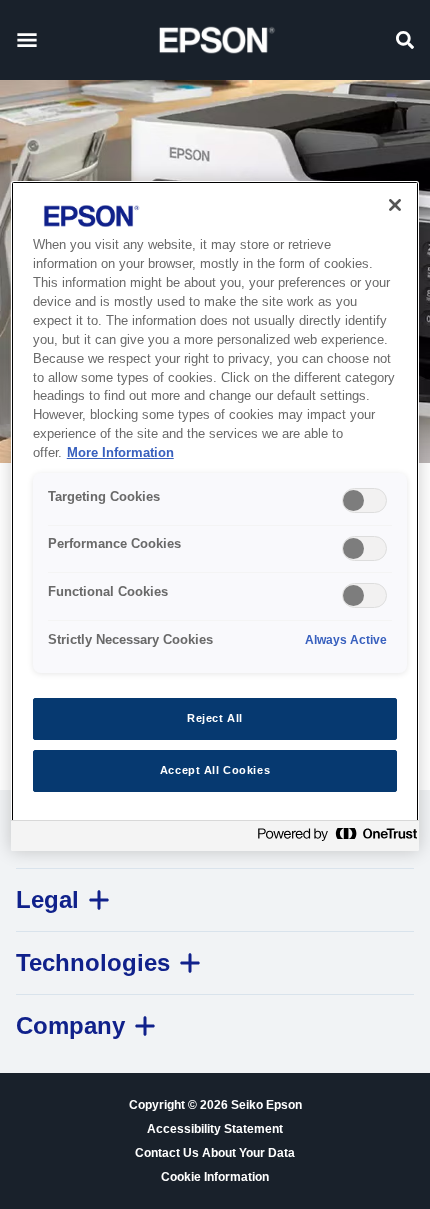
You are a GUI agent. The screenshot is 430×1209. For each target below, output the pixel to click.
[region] (215, 516)
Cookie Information (215, 1177)
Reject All (215, 718)
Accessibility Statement (215, 1129)
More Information (120, 453)
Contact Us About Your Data (215, 1153)
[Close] (395, 205)
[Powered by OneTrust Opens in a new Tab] (333, 838)
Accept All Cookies (215, 770)
